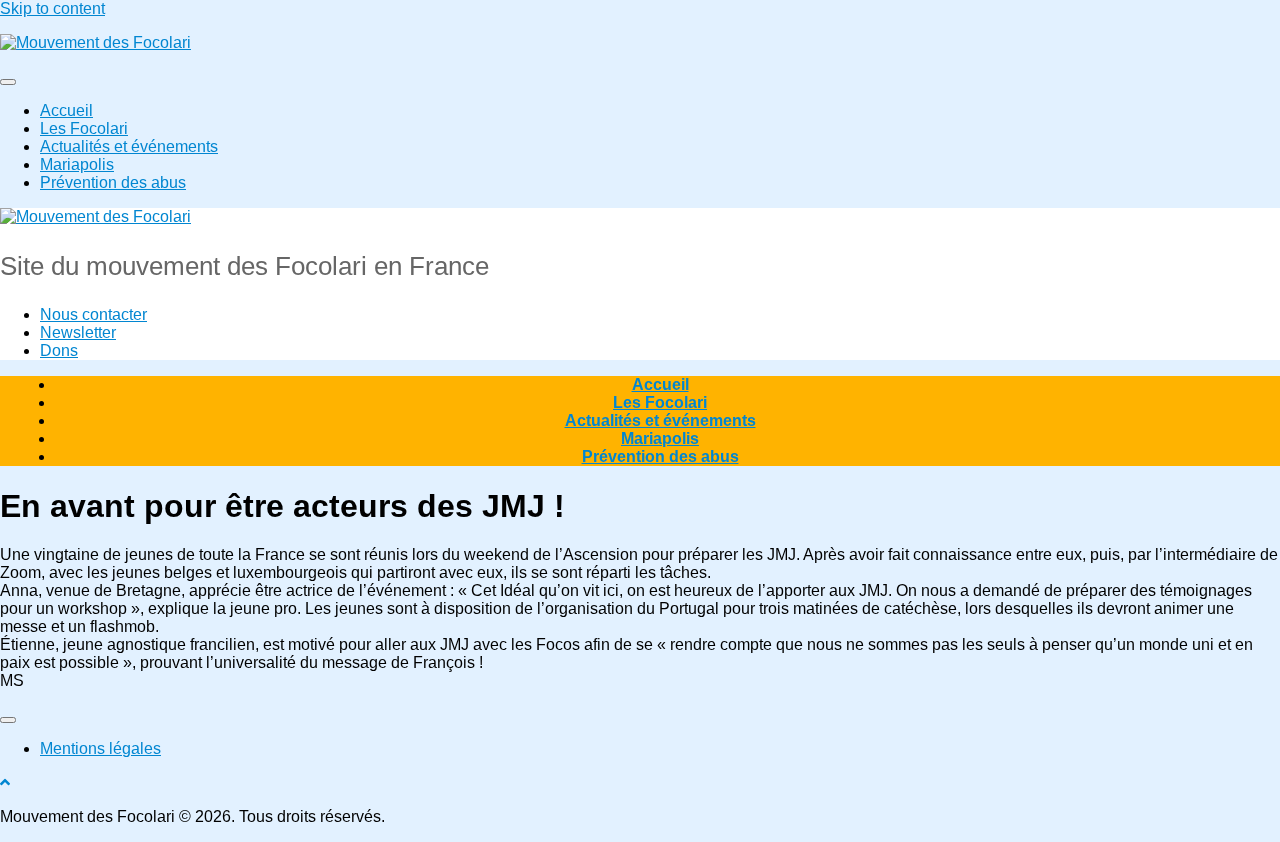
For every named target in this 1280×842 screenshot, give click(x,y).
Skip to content (52, 8)
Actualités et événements (129, 146)
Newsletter (78, 332)
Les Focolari (84, 128)
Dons (59, 350)
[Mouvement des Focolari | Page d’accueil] (95, 42)
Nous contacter (93, 314)
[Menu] (8, 82)
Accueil (66, 110)
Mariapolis (77, 164)
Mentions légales (100, 748)
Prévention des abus (113, 182)
